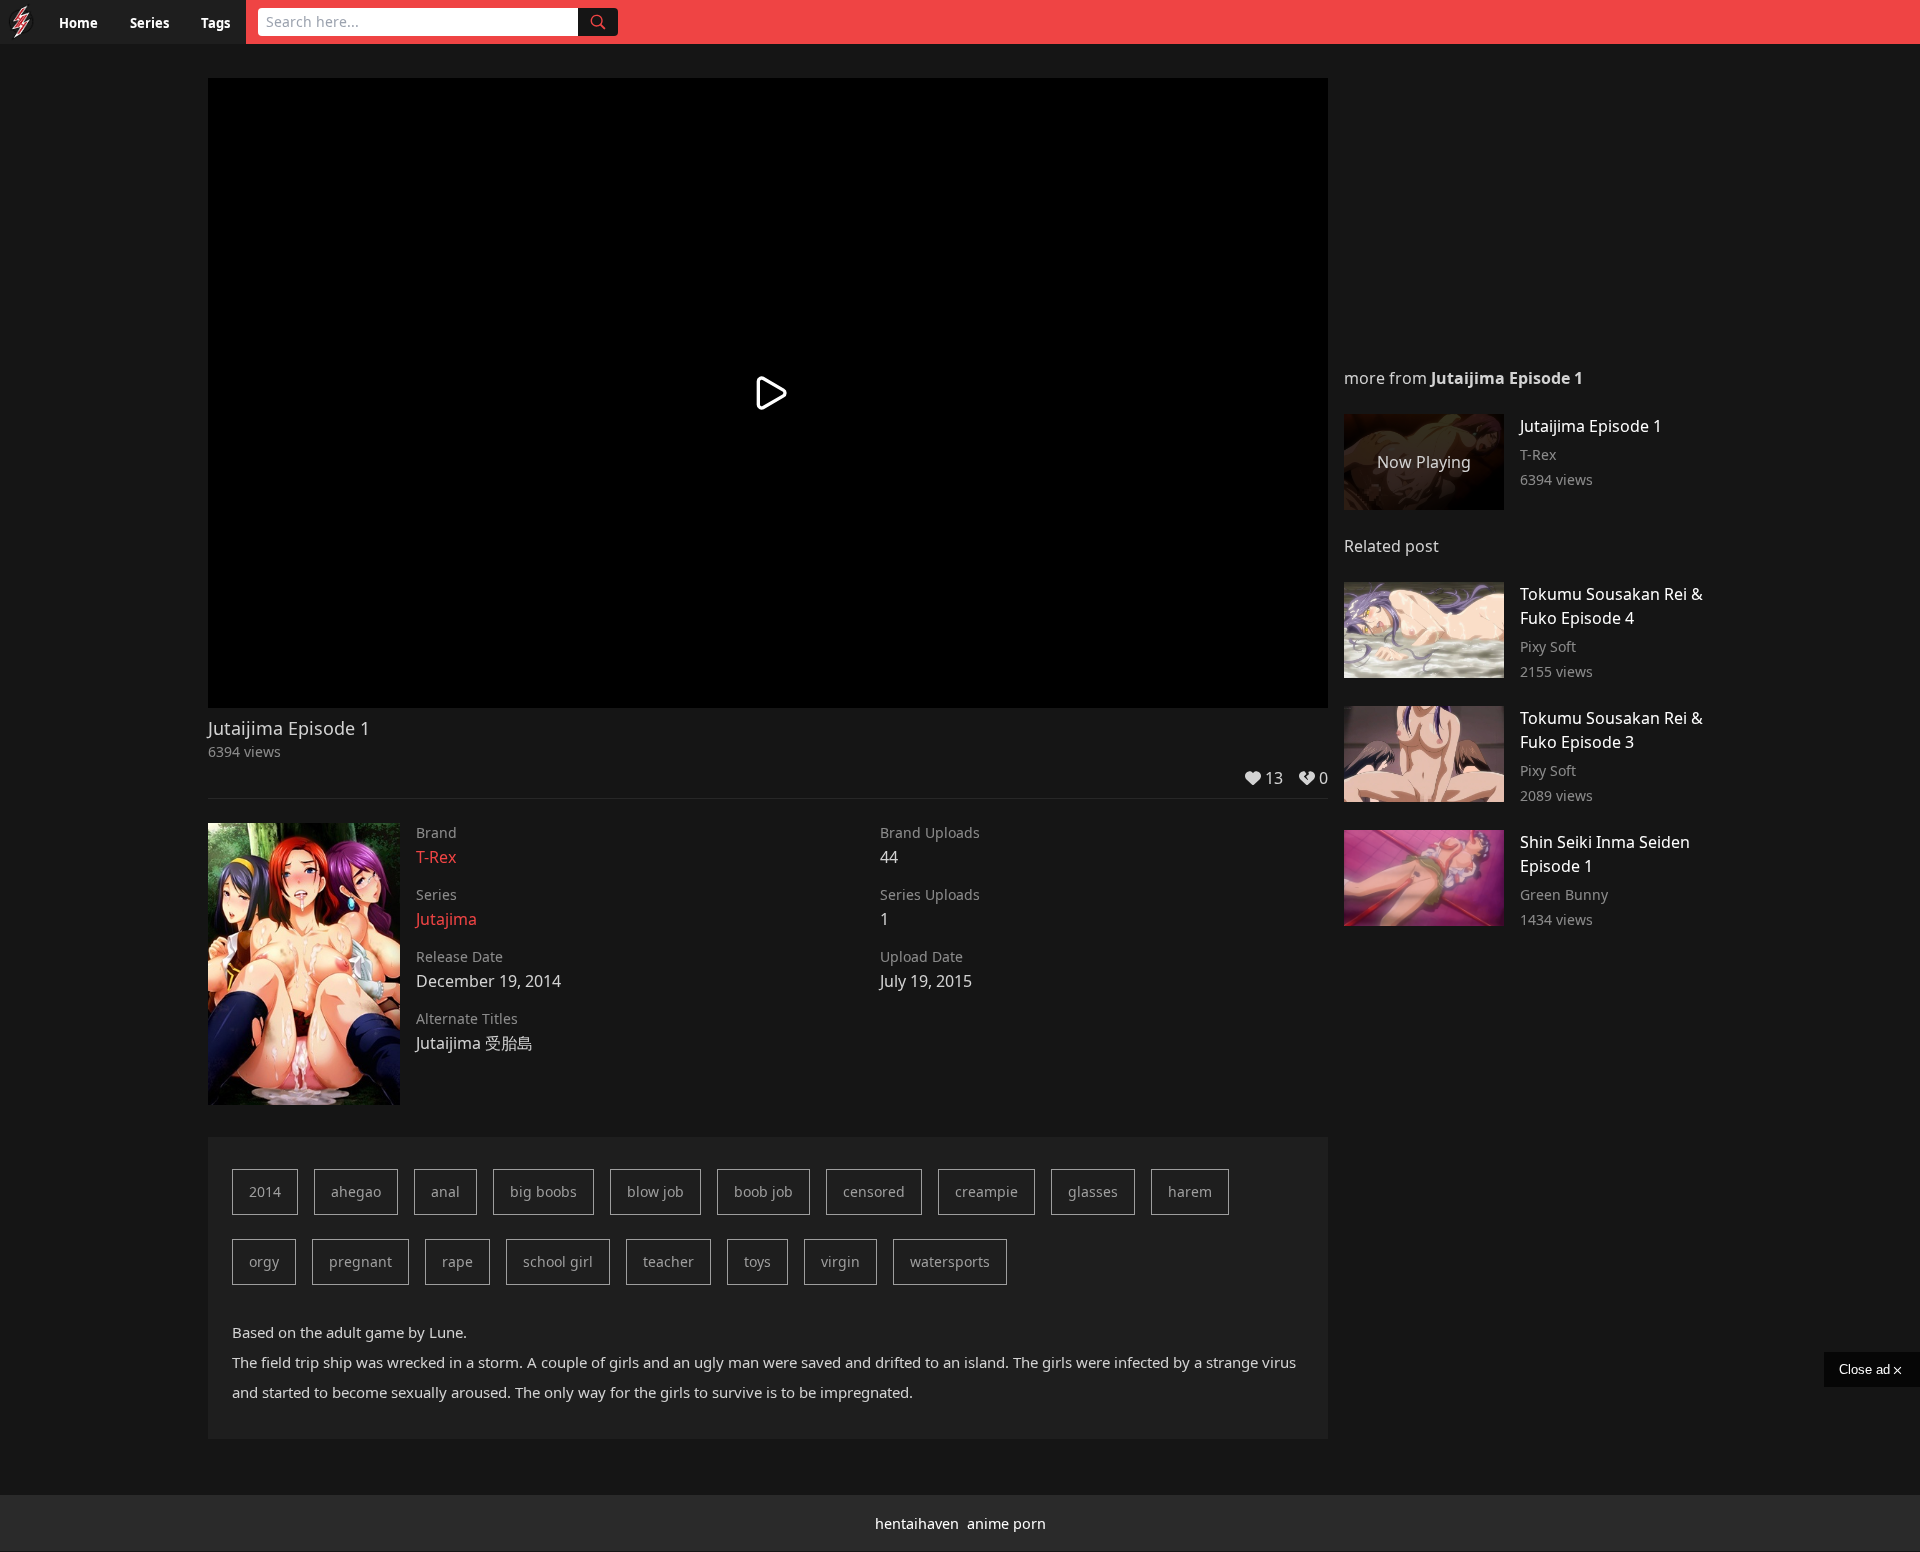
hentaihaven (917, 1523)
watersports (950, 1261)
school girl (558, 1261)
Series (149, 23)
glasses (1093, 1191)
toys (757, 1261)
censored (874, 1191)
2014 (265, 1191)
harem (1190, 1191)
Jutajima (446, 919)
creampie (986, 1191)
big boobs (543, 1191)
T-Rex (436, 857)
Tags (215, 23)
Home (78, 23)
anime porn (1006, 1523)
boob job (763, 1191)
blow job (655, 1191)
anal (445, 1191)
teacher (668, 1261)
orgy (264, 1261)
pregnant (360, 1261)
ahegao (356, 1191)
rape (457, 1261)
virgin (840, 1261)
